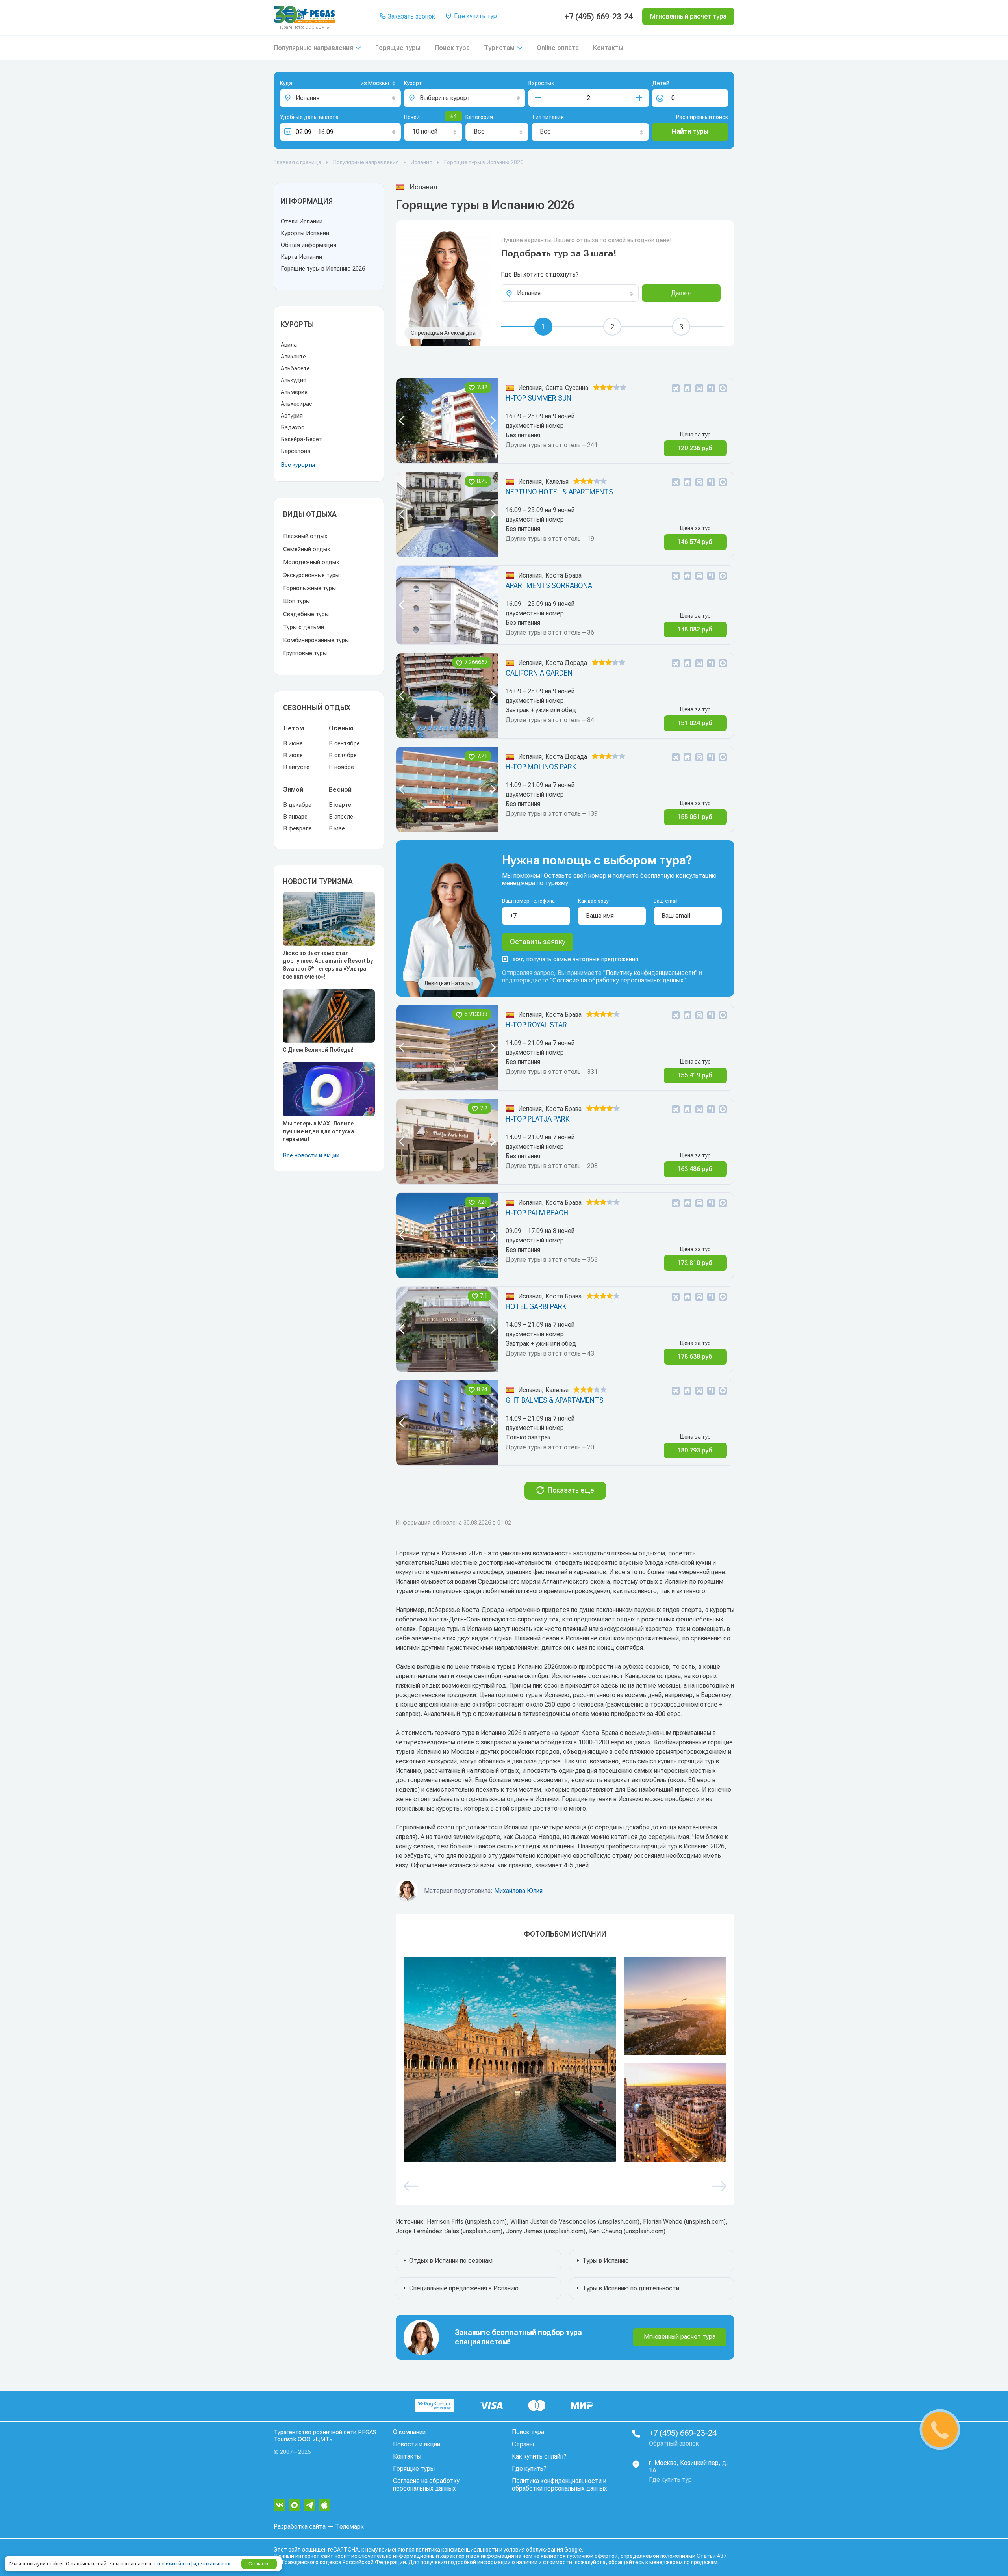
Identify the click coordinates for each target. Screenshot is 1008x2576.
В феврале (297, 828)
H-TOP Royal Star (536, 1025)
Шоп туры (296, 601)
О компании (409, 2432)
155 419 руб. (696, 1075)
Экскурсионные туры (311, 575)
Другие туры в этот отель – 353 (552, 1260)
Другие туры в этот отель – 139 (552, 814)
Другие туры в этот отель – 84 (550, 720)
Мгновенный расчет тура (680, 2337)
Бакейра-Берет (301, 439)
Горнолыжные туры (309, 588)
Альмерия (294, 392)
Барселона (296, 451)
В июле (293, 755)
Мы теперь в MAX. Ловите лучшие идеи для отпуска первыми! (319, 1131)
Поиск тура (452, 48)
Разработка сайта (300, 2527)
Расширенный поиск (702, 117)
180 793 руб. (696, 1450)
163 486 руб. (696, 1169)
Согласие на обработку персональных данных (618, 980)
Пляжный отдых (305, 536)
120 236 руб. (696, 448)
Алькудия (294, 380)
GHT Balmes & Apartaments (555, 1400)
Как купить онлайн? (539, 2456)
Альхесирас (296, 404)
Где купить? (529, 2469)
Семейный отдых (307, 549)
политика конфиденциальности (457, 2550)
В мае (337, 828)
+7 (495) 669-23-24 (599, 17)
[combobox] (365, 84)
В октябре (343, 755)
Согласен (259, 2564)
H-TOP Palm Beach (537, 1213)
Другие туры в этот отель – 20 (550, 1447)
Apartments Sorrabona (549, 586)
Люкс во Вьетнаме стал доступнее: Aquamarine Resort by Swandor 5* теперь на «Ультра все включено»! (328, 965)
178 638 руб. (696, 1357)
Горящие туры (398, 48)
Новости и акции (417, 2444)
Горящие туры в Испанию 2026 (323, 269)
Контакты (608, 48)
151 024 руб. (696, 723)
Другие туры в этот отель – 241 (552, 445)
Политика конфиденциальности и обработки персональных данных (560, 2485)
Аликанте (293, 357)
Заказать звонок (410, 16)
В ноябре (341, 767)
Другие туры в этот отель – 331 (552, 1072)
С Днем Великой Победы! (318, 1050)
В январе (295, 817)
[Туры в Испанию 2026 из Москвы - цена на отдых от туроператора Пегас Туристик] (510, 2059)
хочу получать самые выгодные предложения (575, 959)
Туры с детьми (304, 627)
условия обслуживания (533, 2550)
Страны (523, 2444)
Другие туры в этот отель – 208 (552, 1166)
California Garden (539, 673)
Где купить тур (475, 16)
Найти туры (690, 131)
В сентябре (344, 743)
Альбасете (295, 368)
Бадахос (293, 427)
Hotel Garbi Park (536, 1307)
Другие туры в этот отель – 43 (550, 1353)
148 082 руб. (696, 629)
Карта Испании (301, 257)
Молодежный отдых (311, 562)
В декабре (297, 805)
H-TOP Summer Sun (538, 398)
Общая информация (309, 245)
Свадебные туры (306, 614)
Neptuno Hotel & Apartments (559, 492)
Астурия (292, 416)
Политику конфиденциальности (650, 973)
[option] (447, 421)
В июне (293, 743)
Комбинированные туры (316, 640)
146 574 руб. (696, 542)
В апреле (341, 817)
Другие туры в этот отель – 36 (550, 632)
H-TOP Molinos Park (541, 767)
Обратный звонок (674, 2443)
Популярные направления (313, 48)
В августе (296, 767)
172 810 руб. (696, 1263)
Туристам (499, 48)
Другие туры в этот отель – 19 (550, 539)
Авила (289, 345)
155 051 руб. (696, 817)
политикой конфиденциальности (194, 2564)
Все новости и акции (311, 1155)
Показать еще (571, 1490)
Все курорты (298, 465)
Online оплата (558, 48)
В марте (340, 805)
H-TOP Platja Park (537, 1119)
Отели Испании (302, 221)
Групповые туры (305, 653)
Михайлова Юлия (518, 1891)
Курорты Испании (305, 233)
